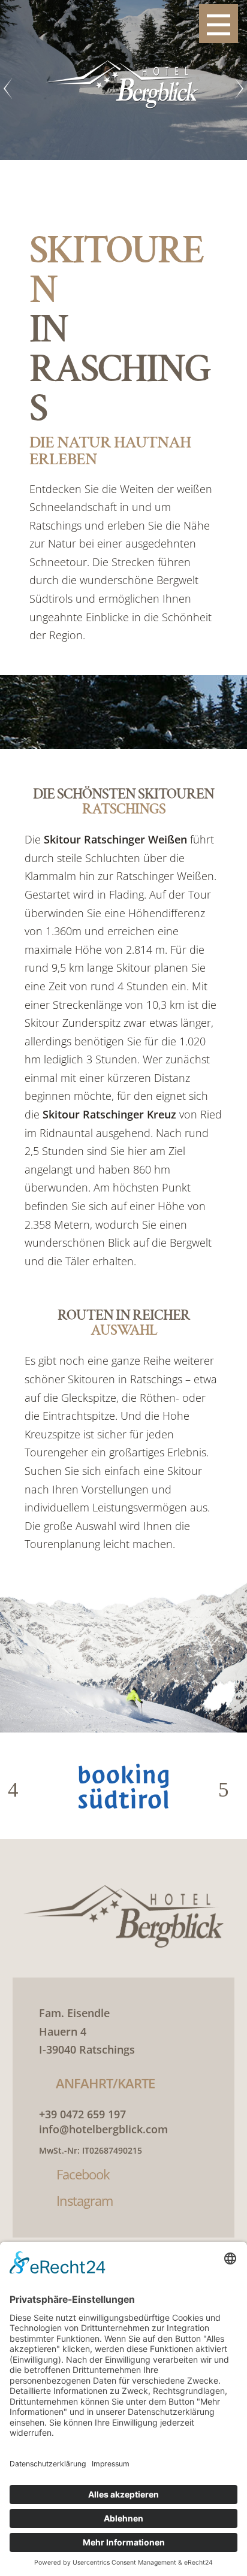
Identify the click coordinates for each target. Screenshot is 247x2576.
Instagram (85, 2200)
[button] (18, 1790)
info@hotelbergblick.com (103, 2129)
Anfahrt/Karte (105, 2083)
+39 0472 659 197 (82, 2114)
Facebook (83, 2174)
